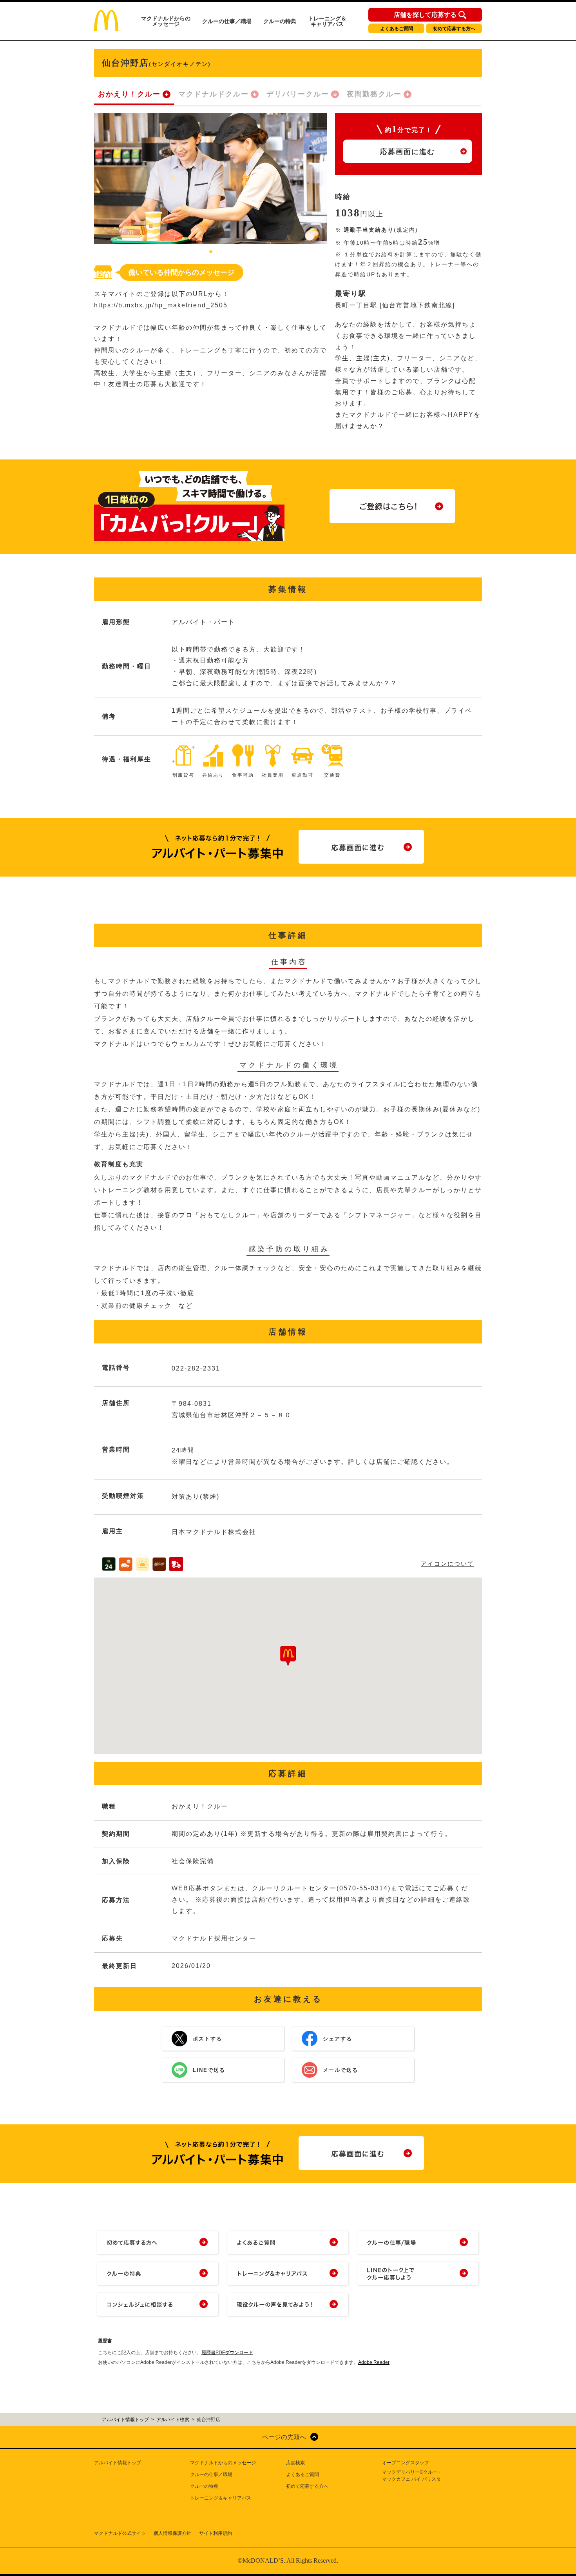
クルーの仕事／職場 (227, 21)
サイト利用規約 (216, 2533)
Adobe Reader (374, 2362)
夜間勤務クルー (374, 94)
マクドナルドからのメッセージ (166, 21)
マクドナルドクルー (214, 94)
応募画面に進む (408, 152)
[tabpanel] (211, 179)
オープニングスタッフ (406, 2463)
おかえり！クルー (129, 94)
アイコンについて (447, 1564)
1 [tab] (211, 252)
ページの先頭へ (284, 2437)
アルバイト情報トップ (118, 2463)
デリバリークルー (298, 94)
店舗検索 (295, 2463)
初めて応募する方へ (454, 29)
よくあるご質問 (397, 29)
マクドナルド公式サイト (120, 2533)
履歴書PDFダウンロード (227, 2353)
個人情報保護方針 (172, 2533)
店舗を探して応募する (425, 15)
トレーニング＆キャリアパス (327, 21)
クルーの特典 (280, 21)
